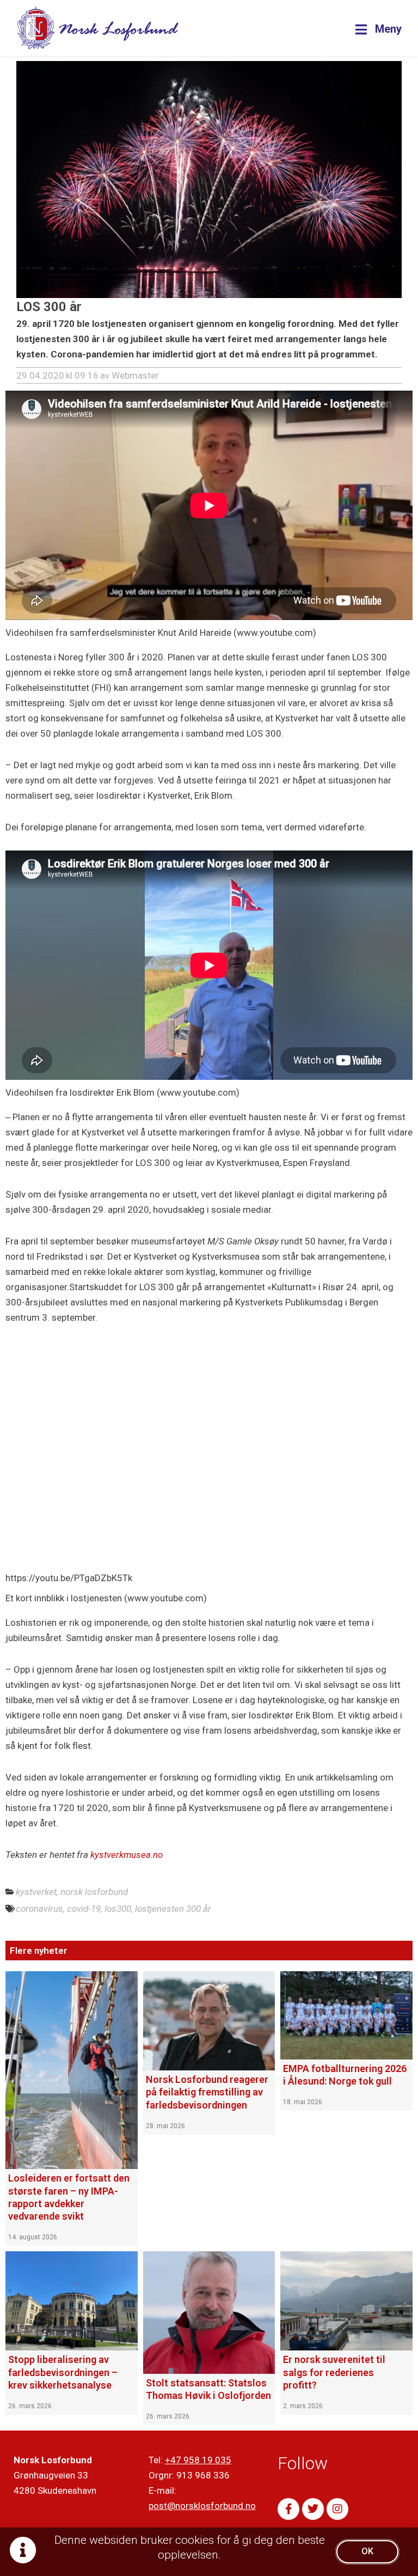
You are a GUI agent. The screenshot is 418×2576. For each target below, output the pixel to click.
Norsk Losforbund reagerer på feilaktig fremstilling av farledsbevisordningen (207, 2092)
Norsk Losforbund (94, 1892)
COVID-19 (84, 1909)
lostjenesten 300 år (173, 1909)
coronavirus (39, 1909)
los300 (118, 1909)
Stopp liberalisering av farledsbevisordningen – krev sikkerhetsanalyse (63, 2372)
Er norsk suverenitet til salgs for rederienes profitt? (334, 2372)
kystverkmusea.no (127, 1855)
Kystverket (36, 1892)
